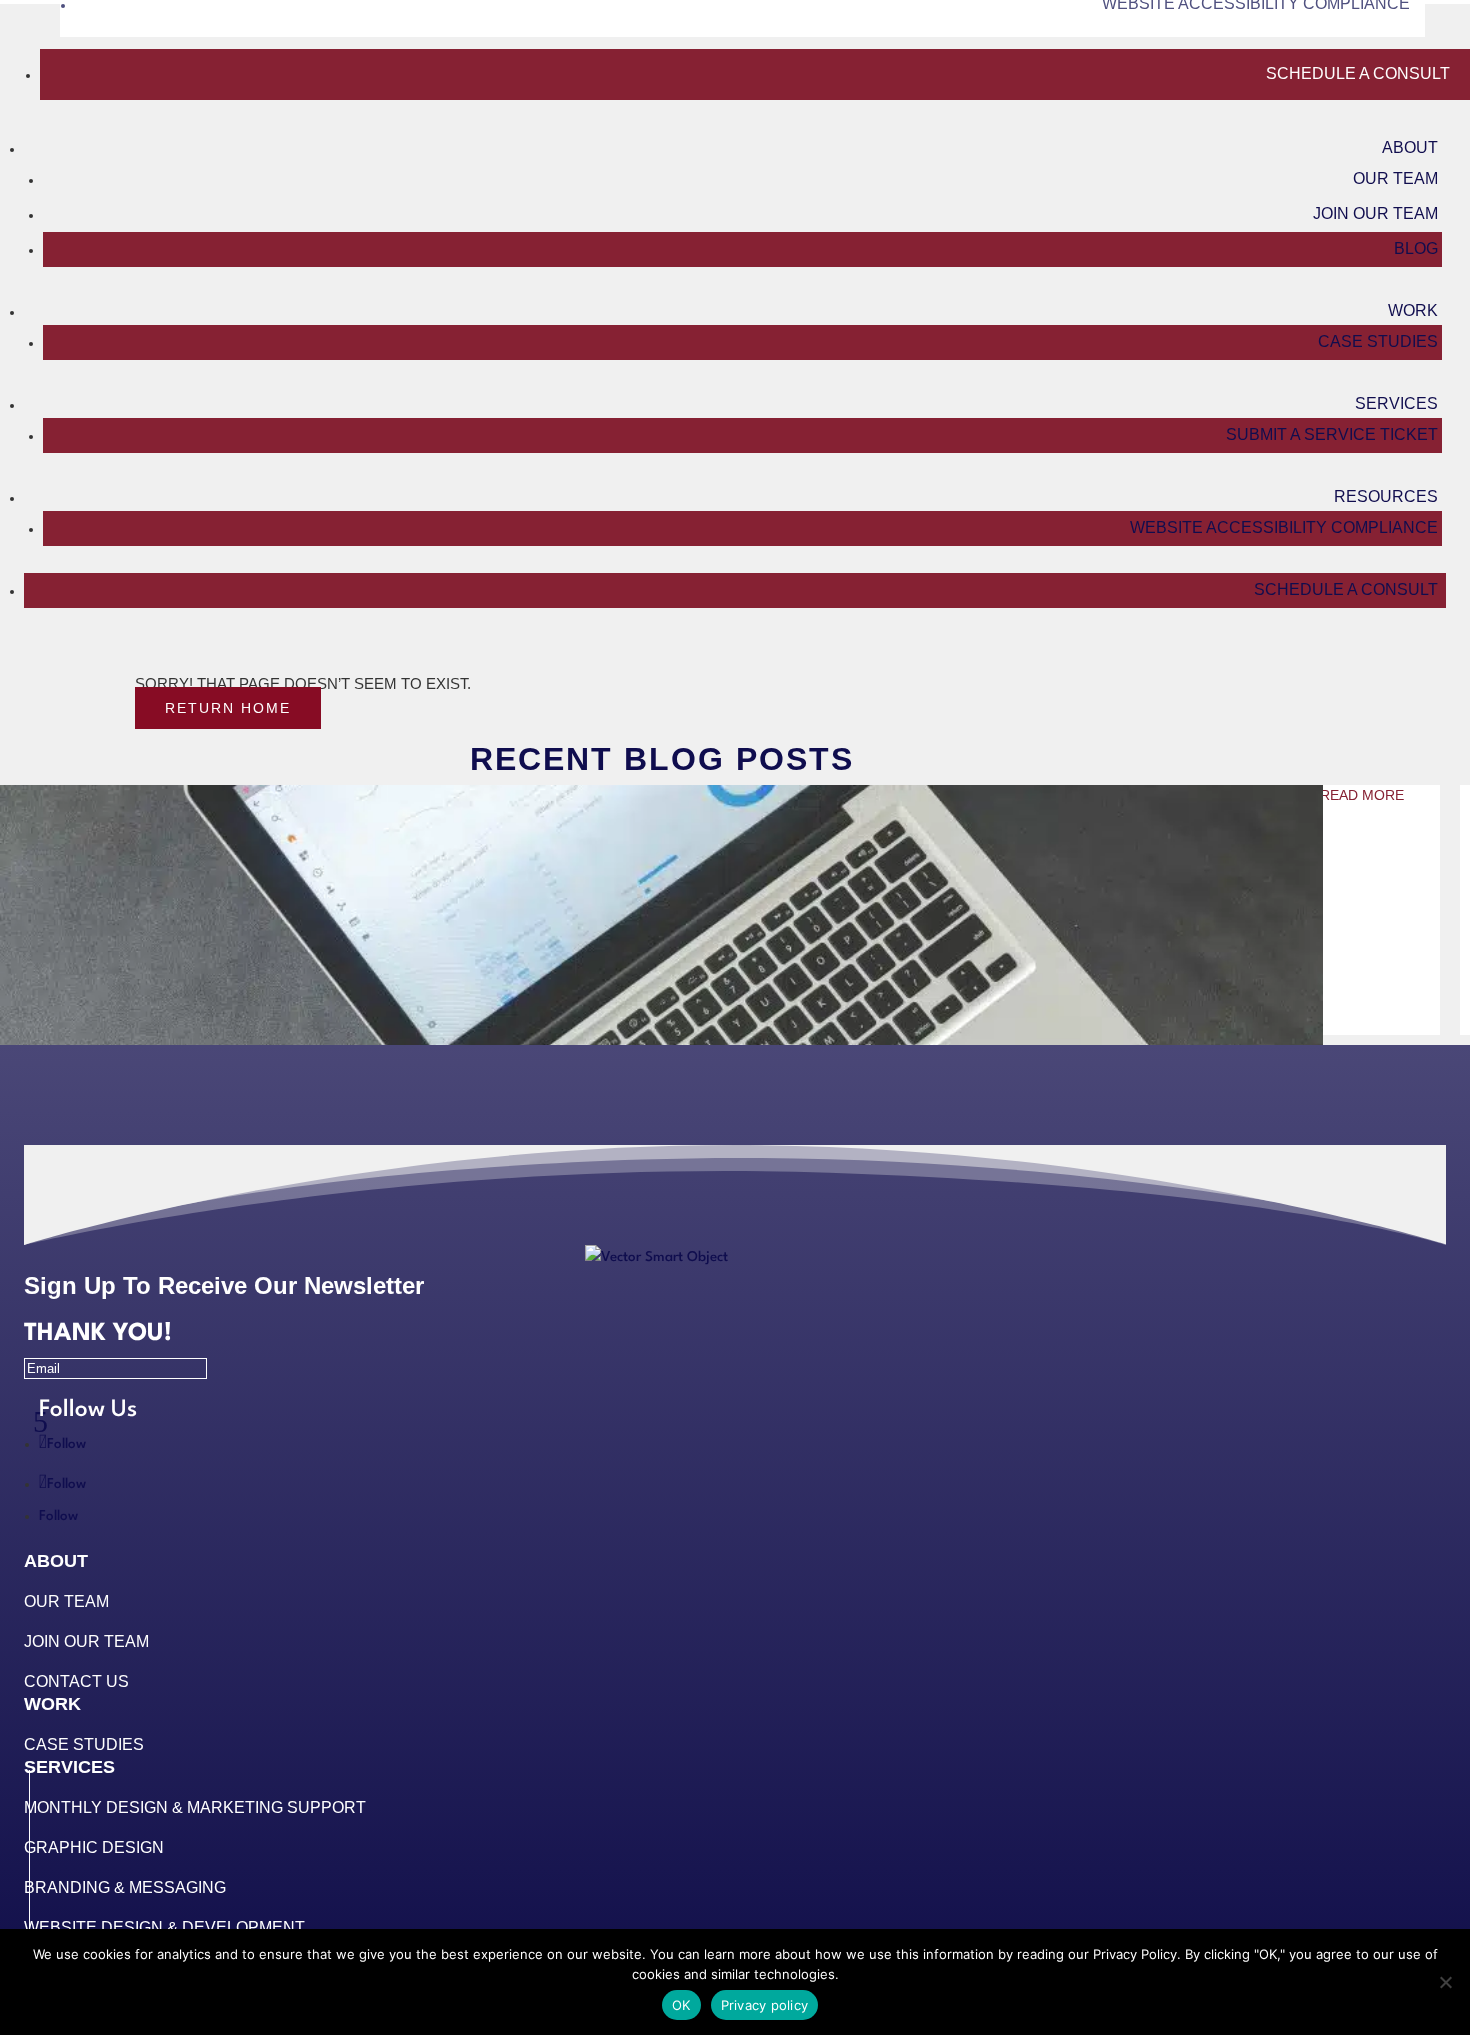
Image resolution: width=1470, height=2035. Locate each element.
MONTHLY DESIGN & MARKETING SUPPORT (195, 1807)
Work (1413, 310)
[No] (1445, 1982)
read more (1362, 795)
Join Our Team (1375, 213)
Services (1396, 403)
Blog (1416, 248)
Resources (1386, 496)
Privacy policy (765, 2005)
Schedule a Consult (1358, 73)
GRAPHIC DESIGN (94, 1847)
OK (681, 2005)
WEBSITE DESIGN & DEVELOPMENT (164, 1927)
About (1410, 147)
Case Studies (1378, 341)
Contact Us (76, 1681)
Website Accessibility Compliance (1284, 527)
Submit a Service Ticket (1332, 434)
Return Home (228, 708)
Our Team (1395, 178)
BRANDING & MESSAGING (125, 1887)
